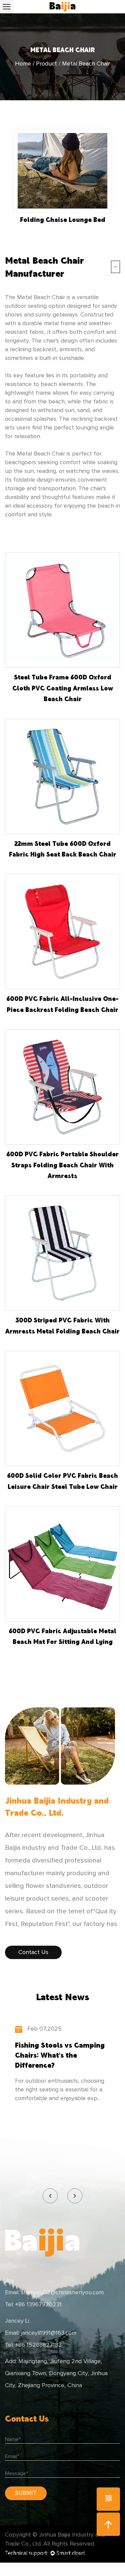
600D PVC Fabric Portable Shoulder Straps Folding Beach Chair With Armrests (62, 1165)
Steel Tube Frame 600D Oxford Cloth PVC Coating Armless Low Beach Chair (63, 688)
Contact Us (33, 1952)
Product (46, 64)
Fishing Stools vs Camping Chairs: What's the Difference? (60, 2055)
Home (23, 64)
